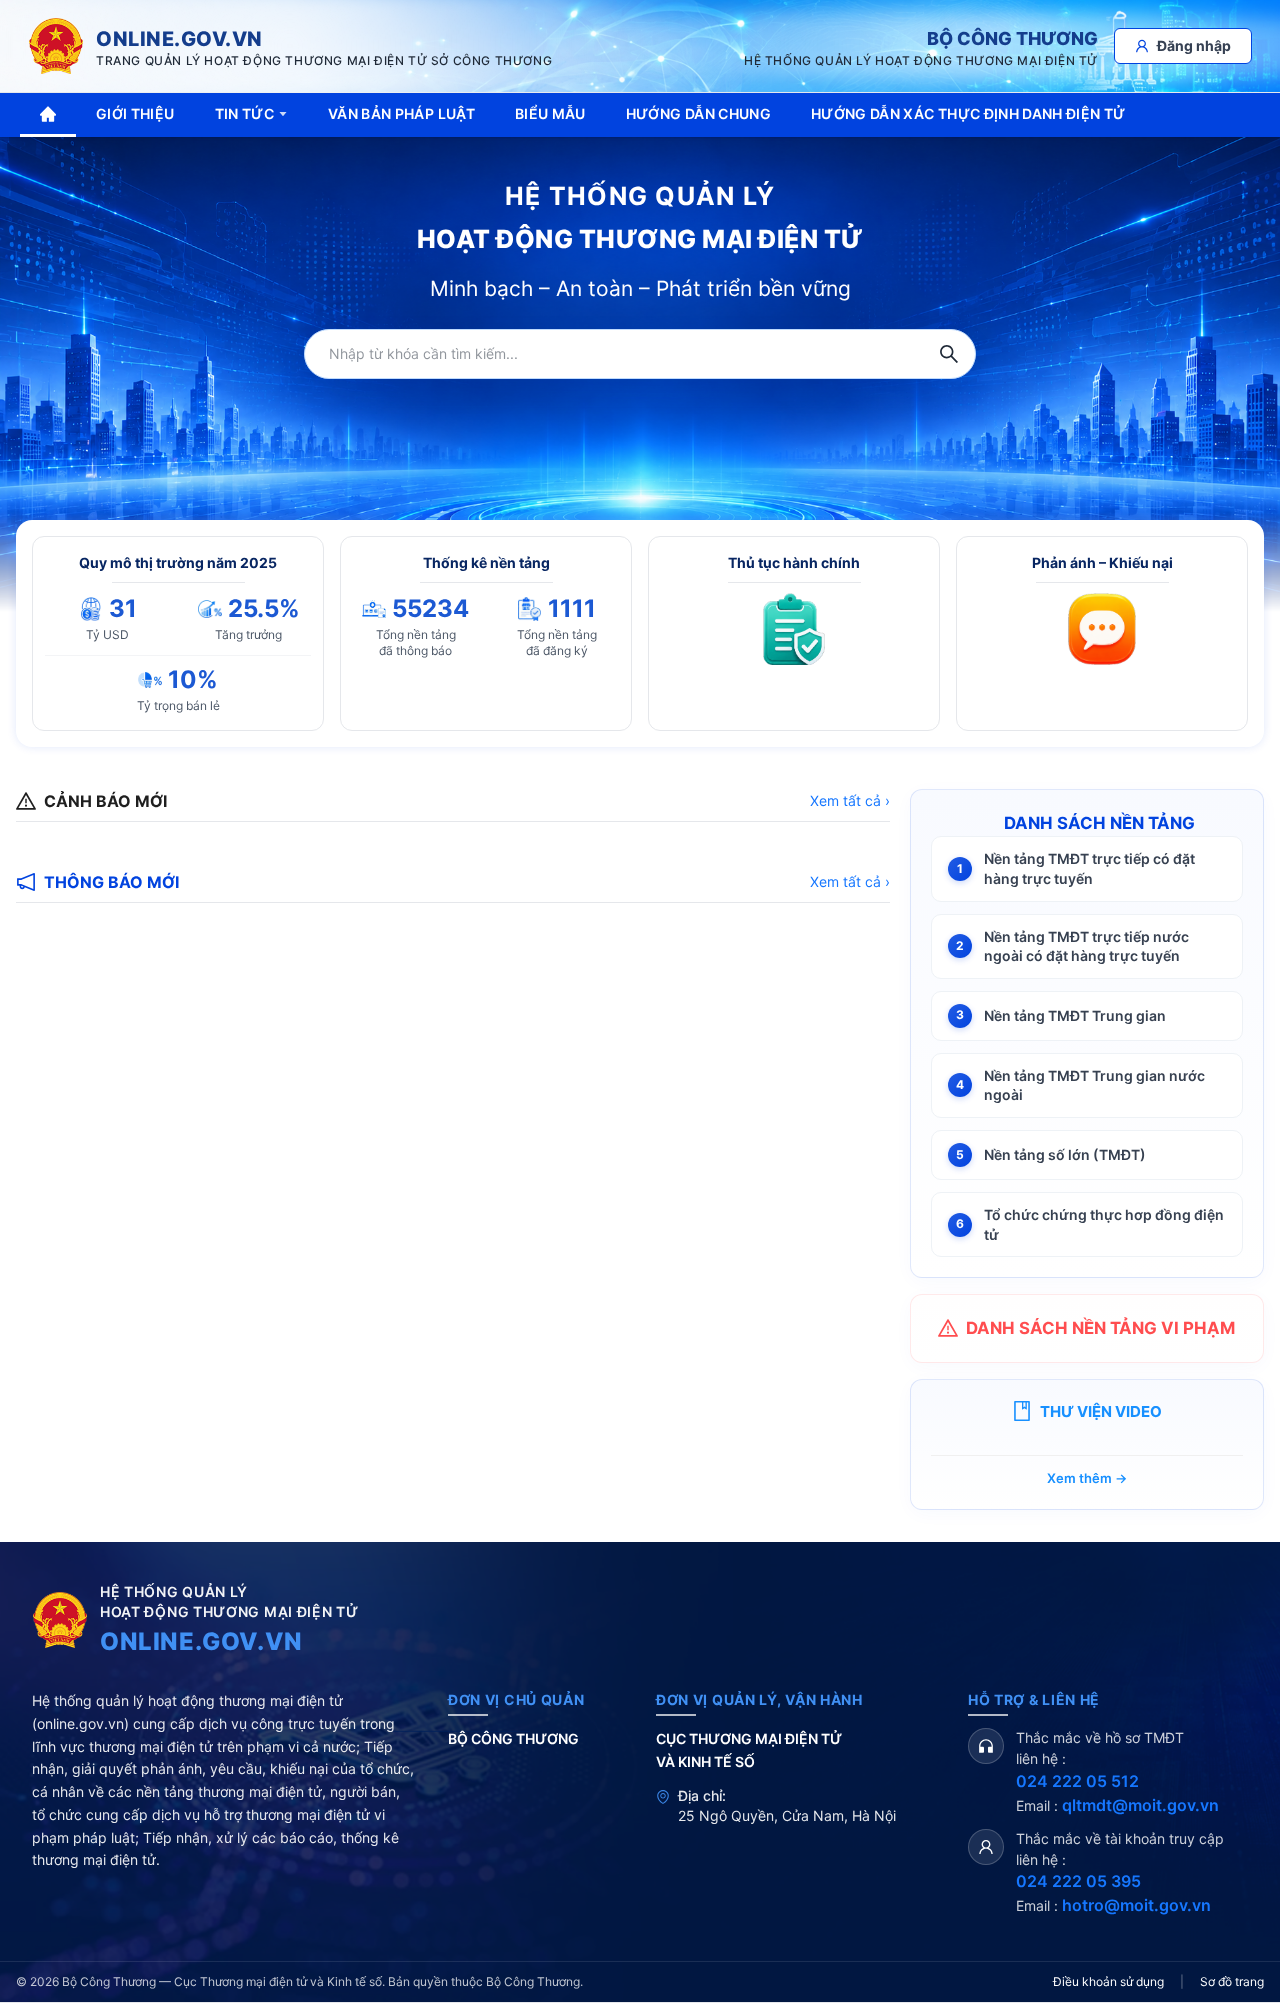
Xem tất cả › (850, 800)
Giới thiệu (135, 113)
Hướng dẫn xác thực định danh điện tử (968, 113)
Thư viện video (1101, 1411)
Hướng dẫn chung (698, 113)
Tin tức (244, 113)
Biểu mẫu (550, 113)
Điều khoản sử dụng (1108, 1981)
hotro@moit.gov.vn (1136, 1905)
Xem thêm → (1087, 1478)
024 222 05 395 (1078, 1881)
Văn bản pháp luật (401, 113)
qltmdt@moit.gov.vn (1140, 1805)
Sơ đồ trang (1232, 1981)
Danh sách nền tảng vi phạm (1100, 1328)
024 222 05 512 (1077, 1781)
